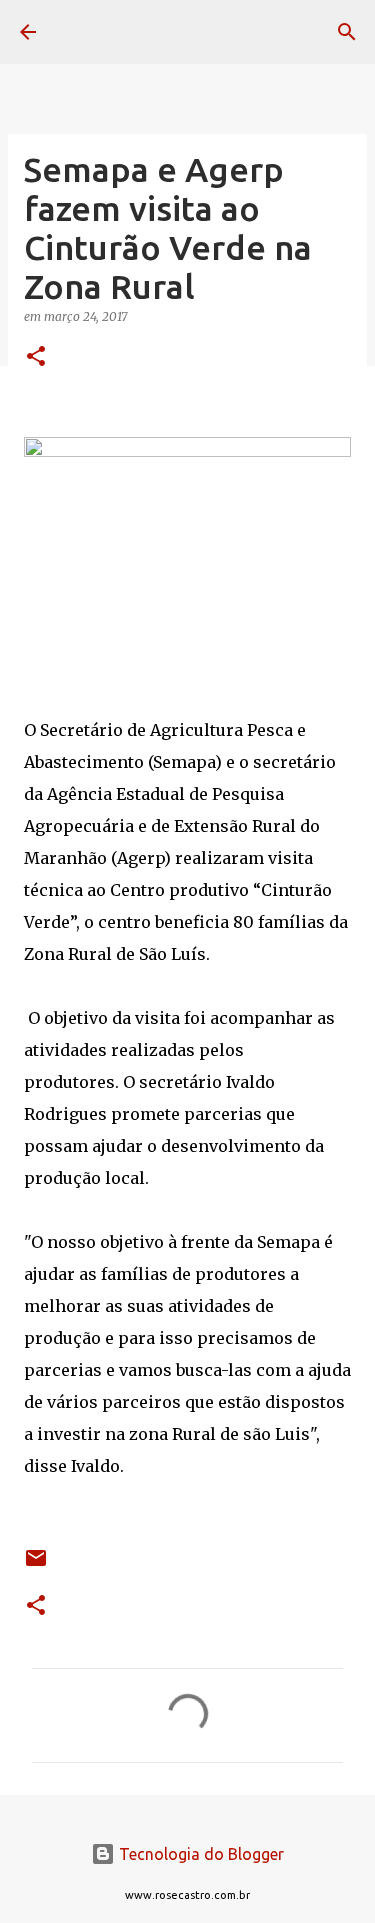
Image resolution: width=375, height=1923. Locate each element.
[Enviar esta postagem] (36, 1565)
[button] (36, 357)
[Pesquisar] (347, 32)
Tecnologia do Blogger (199, 1854)
